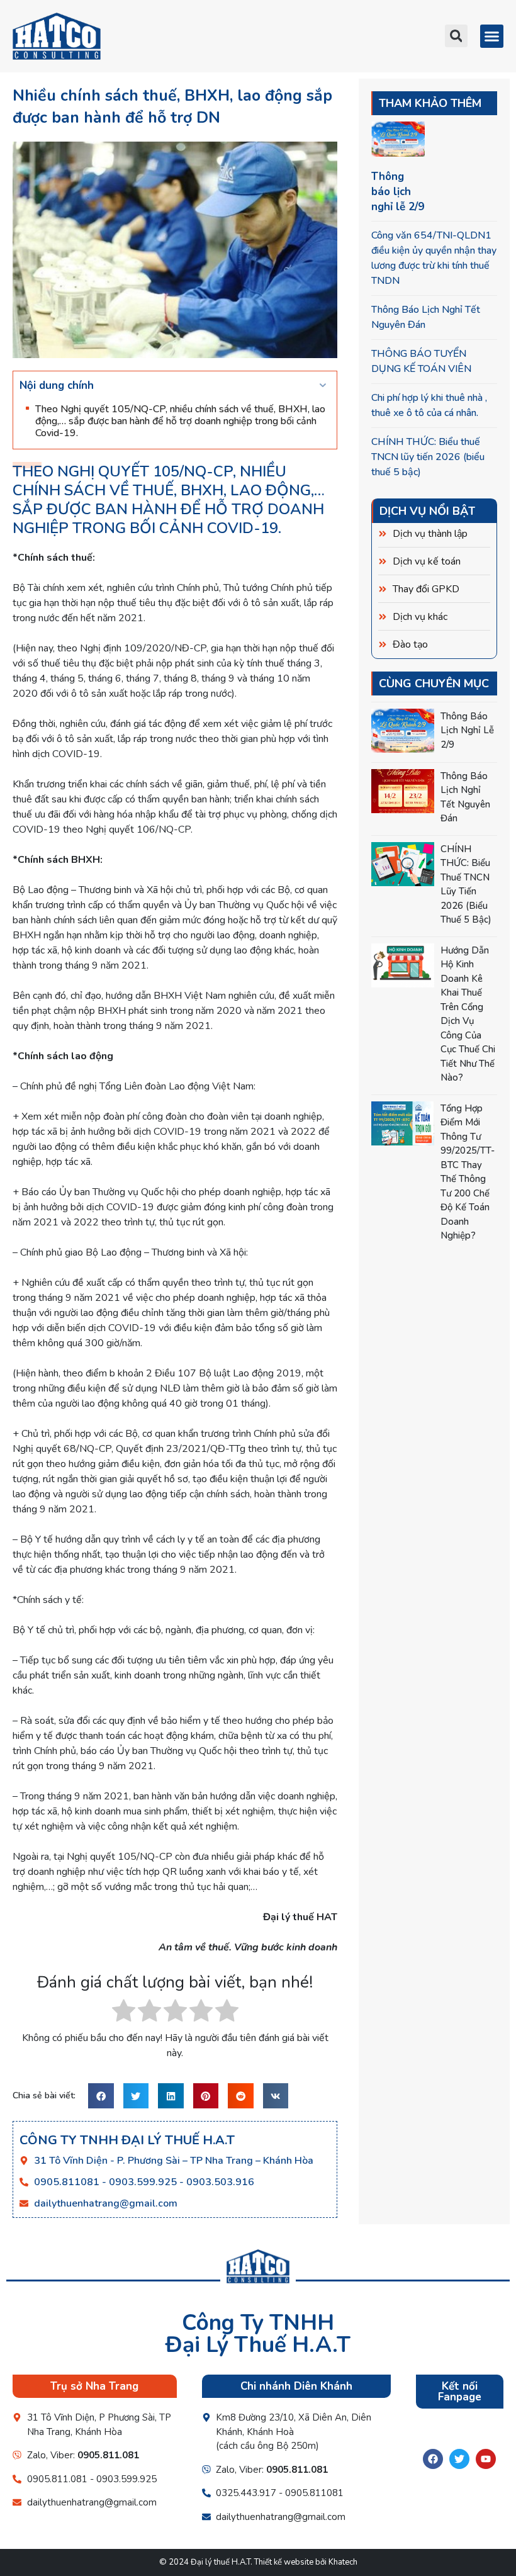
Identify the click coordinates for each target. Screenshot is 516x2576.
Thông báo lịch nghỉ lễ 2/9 (398, 192)
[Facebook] (433, 2459)
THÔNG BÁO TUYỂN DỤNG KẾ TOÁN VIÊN (421, 361)
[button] (456, 36)
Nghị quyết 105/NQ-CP (145, 471)
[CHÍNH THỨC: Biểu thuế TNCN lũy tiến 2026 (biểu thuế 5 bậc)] (403, 864)
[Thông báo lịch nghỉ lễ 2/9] (403, 731)
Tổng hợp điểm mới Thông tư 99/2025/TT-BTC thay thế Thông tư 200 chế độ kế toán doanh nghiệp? (468, 1172)
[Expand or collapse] (322, 386)
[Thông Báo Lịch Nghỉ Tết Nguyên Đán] (403, 791)
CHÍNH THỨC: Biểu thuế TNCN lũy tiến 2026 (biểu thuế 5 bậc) (428, 457)
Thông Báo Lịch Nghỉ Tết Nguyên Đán (426, 317)
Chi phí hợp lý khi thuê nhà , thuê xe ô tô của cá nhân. (429, 405)
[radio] (124, 2013)
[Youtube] (486, 2459)
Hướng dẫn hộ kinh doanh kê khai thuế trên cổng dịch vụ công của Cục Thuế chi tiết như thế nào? (468, 1014)
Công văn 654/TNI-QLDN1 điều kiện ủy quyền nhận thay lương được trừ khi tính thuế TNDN (434, 258)
